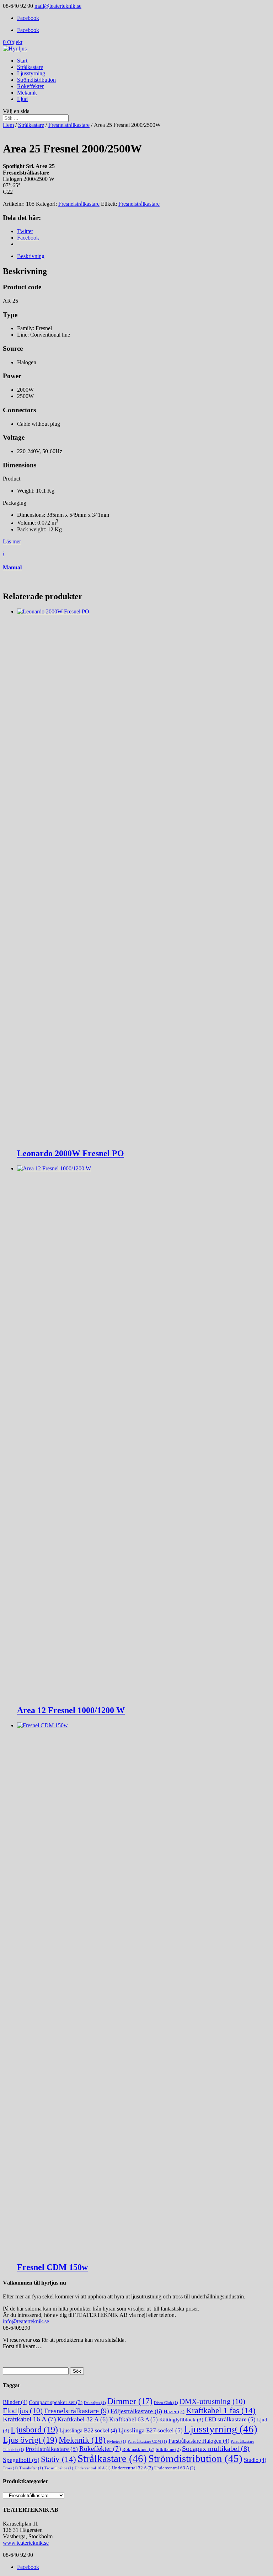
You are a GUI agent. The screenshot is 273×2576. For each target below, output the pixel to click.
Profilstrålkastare (52, 2449)
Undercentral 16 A (93, 2468)
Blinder (15, 2402)
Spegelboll (21, 2460)
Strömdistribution (36, 80)
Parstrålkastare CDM (147, 2441)
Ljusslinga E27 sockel (151, 2430)
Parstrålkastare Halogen (199, 2441)
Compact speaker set (56, 2402)
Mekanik (27, 93)
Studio (255, 2460)
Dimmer (130, 2401)
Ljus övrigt (30, 2440)
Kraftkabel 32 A (82, 2419)
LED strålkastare (230, 2419)
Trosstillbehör (59, 2468)
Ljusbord (34, 2429)
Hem (8, 125)
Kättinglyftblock (181, 2420)
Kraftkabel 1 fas (221, 2411)
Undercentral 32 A (132, 2468)
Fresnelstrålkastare (69, 125)
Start (22, 61)
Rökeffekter (30, 86)
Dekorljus (95, 2403)
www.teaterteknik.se (26, 2543)
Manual (12, 567)
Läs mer (12, 541)
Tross (10, 2468)
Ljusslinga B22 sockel (88, 2430)
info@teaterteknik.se (26, 2321)
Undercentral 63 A (175, 2468)
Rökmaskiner (138, 2449)
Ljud (22, 99)
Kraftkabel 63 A (133, 2419)
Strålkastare (30, 67)
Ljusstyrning (31, 73)
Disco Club (166, 2403)
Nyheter (117, 2441)
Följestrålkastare (136, 2411)
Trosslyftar (31, 2468)
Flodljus (23, 2411)
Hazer (174, 2411)
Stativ (58, 2459)
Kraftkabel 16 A (29, 2419)
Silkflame (168, 2449)
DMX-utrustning (212, 2401)
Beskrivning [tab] (31, 256)
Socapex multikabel (216, 2449)
